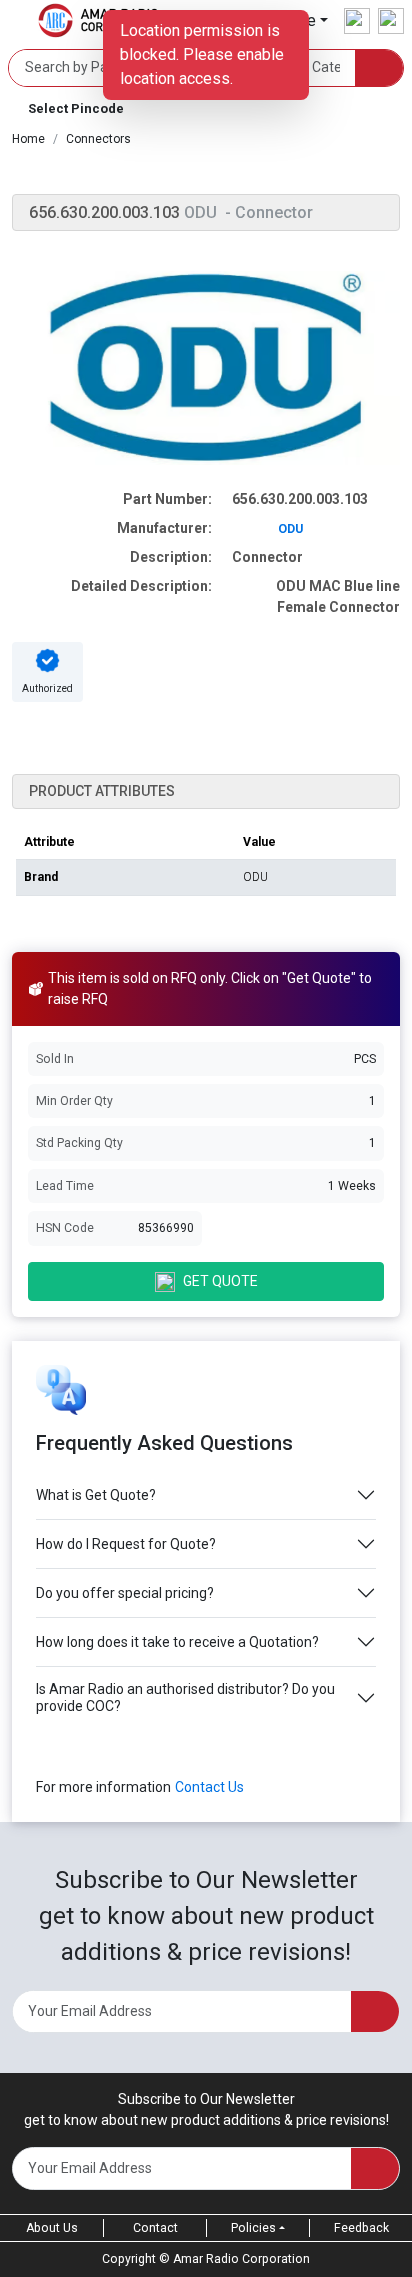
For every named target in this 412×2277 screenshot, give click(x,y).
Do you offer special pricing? (125, 1593)
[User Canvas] (357, 21)
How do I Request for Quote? (126, 1544)
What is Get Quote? (96, 1495)
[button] (206, 109)
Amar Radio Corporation (241, 2259)
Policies (253, 2228)
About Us (52, 2228)
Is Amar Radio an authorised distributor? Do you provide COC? (185, 1697)
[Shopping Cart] (391, 21)
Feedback (361, 2228)
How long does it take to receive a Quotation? (177, 1642)
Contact (155, 2228)
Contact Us (209, 1787)
